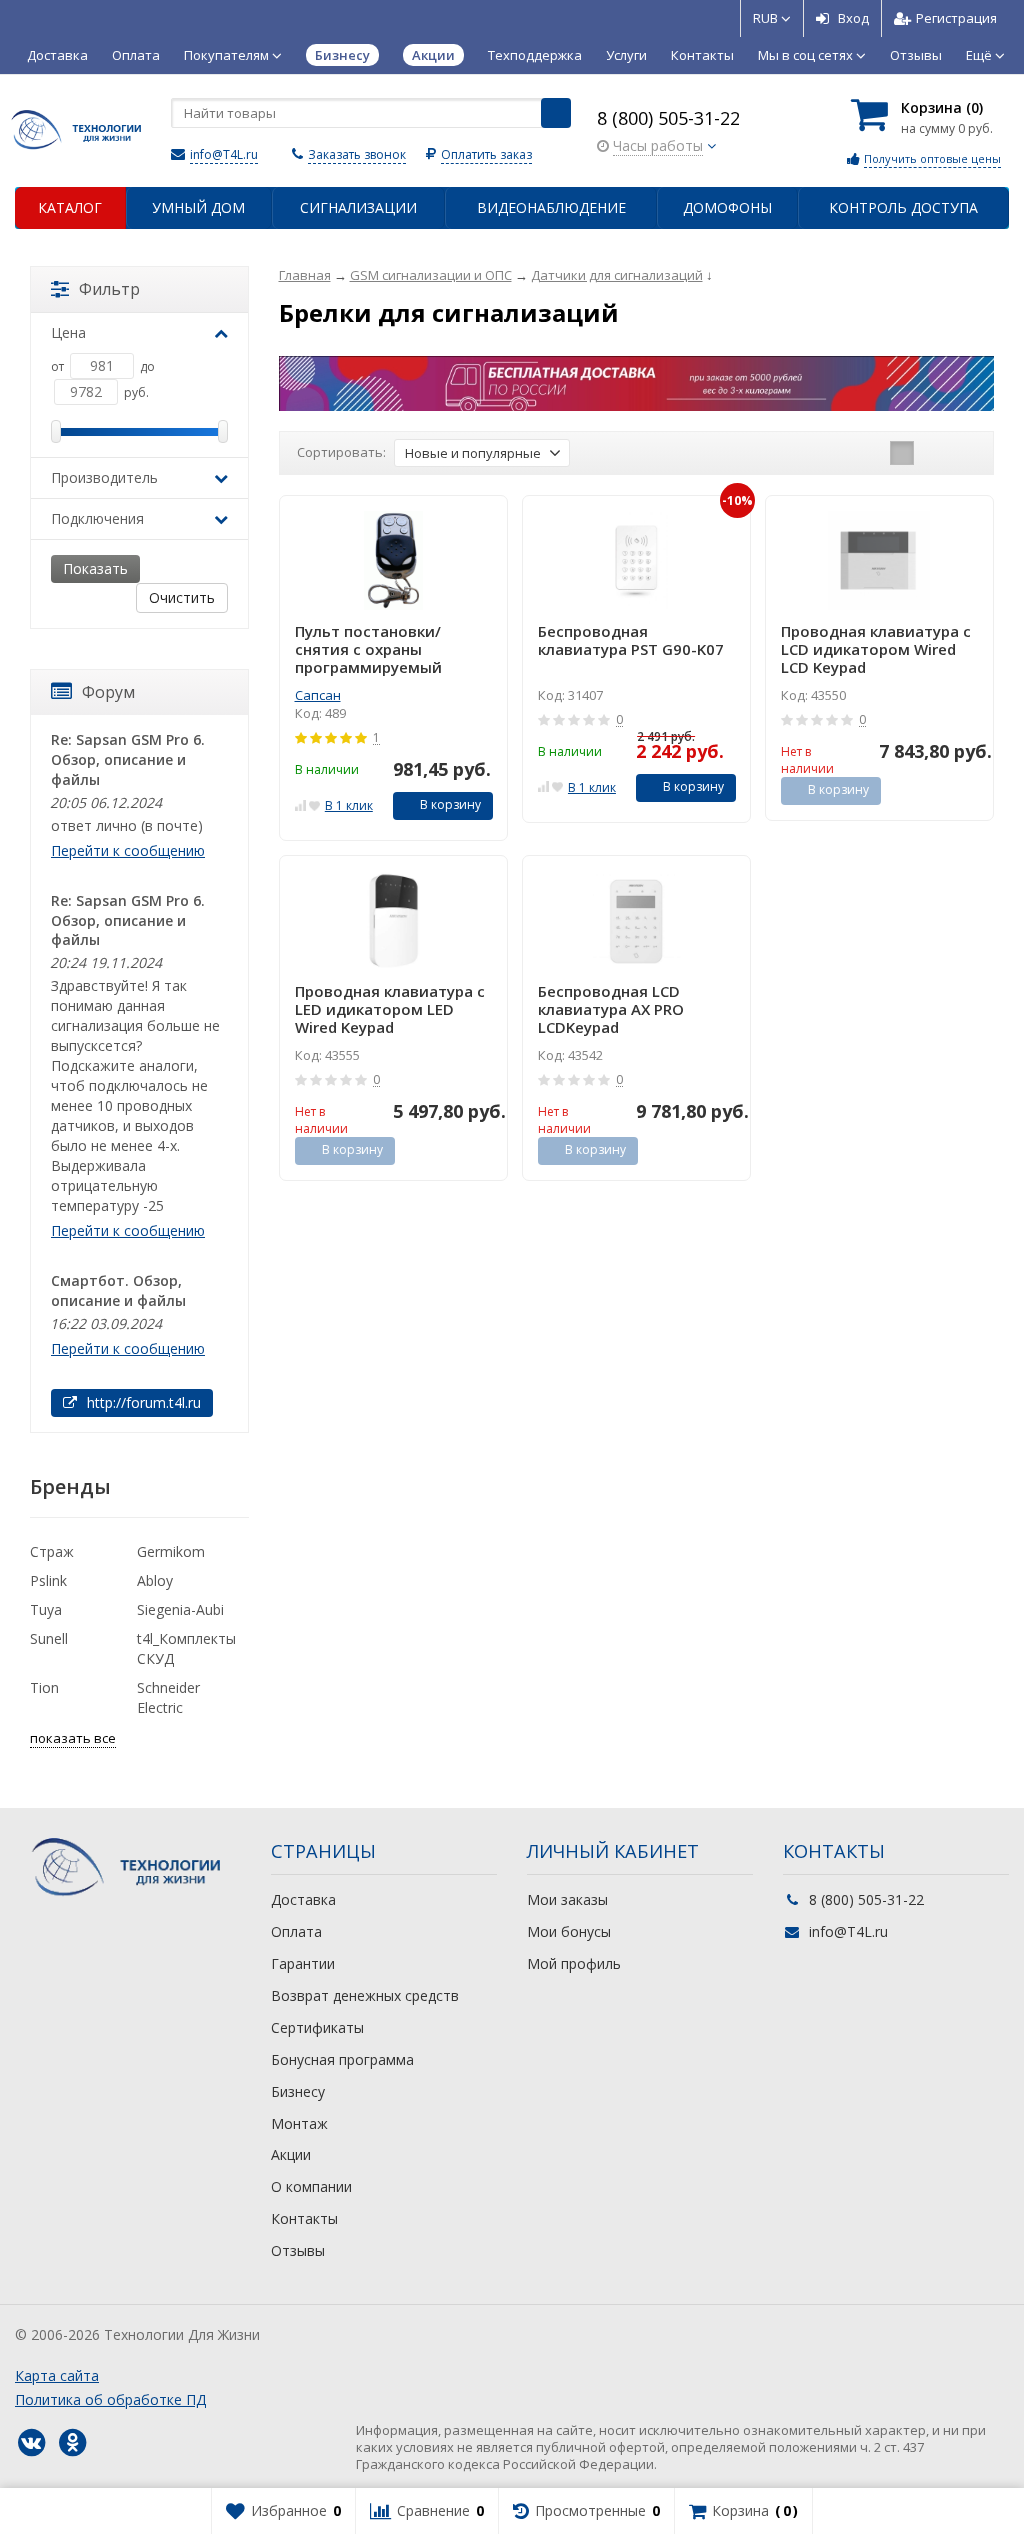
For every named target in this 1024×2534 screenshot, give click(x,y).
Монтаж (299, 2123)
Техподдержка (535, 55)
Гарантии (303, 1963)
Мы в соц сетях (807, 55)
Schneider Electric (168, 1697)
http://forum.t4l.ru (142, 1402)
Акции (291, 2154)
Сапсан (318, 695)
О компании (311, 2186)
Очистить (182, 597)
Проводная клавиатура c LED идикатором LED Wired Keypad (390, 1009)
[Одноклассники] (72, 2443)
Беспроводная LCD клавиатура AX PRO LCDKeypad (611, 1009)
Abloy (155, 1580)
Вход (853, 18)
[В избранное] (314, 803)
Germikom (171, 1551)
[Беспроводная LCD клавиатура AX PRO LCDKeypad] (636, 920)
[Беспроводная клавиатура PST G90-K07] (636, 560)
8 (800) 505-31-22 (668, 118)
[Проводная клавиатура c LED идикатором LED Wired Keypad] (393, 920)
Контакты (702, 55)
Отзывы (916, 55)
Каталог (70, 207)
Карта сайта (57, 2375)
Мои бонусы (569, 1931)
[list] (933, 453)
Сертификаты (317, 2027)
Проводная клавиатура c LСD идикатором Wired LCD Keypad (876, 649)
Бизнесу (298, 2091)
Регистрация (956, 18)
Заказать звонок (357, 154)
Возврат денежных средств (365, 1995)
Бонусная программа (342, 2059)
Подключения (97, 518)
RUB (767, 18)
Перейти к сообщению (128, 850)
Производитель (104, 477)
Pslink (48, 1580)
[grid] (902, 453)
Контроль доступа (903, 207)
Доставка (57, 55)
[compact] (964, 453)
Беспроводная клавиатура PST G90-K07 (631, 640)
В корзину (450, 804)
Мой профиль (574, 1963)
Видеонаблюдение (551, 207)
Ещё (980, 55)
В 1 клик (349, 805)
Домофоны (727, 207)
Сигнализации (358, 207)
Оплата (136, 55)
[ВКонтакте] (31, 2443)
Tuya (46, 1609)
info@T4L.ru (224, 154)
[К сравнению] (300, 803)
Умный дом (198, 207)
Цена (68, 332)
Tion (44, 1687)
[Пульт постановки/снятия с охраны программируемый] (393, 560)
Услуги (626, 55)
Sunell (49, 1638)
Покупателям (228, 55)
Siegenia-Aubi (180, 1609)
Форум (108, 692)
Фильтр (109, 289)
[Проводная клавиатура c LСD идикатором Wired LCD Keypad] (879, 560)
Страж (52, 1551)
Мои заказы (567, 1899)
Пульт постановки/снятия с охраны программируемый (368, 649)
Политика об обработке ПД (110, 2399)
